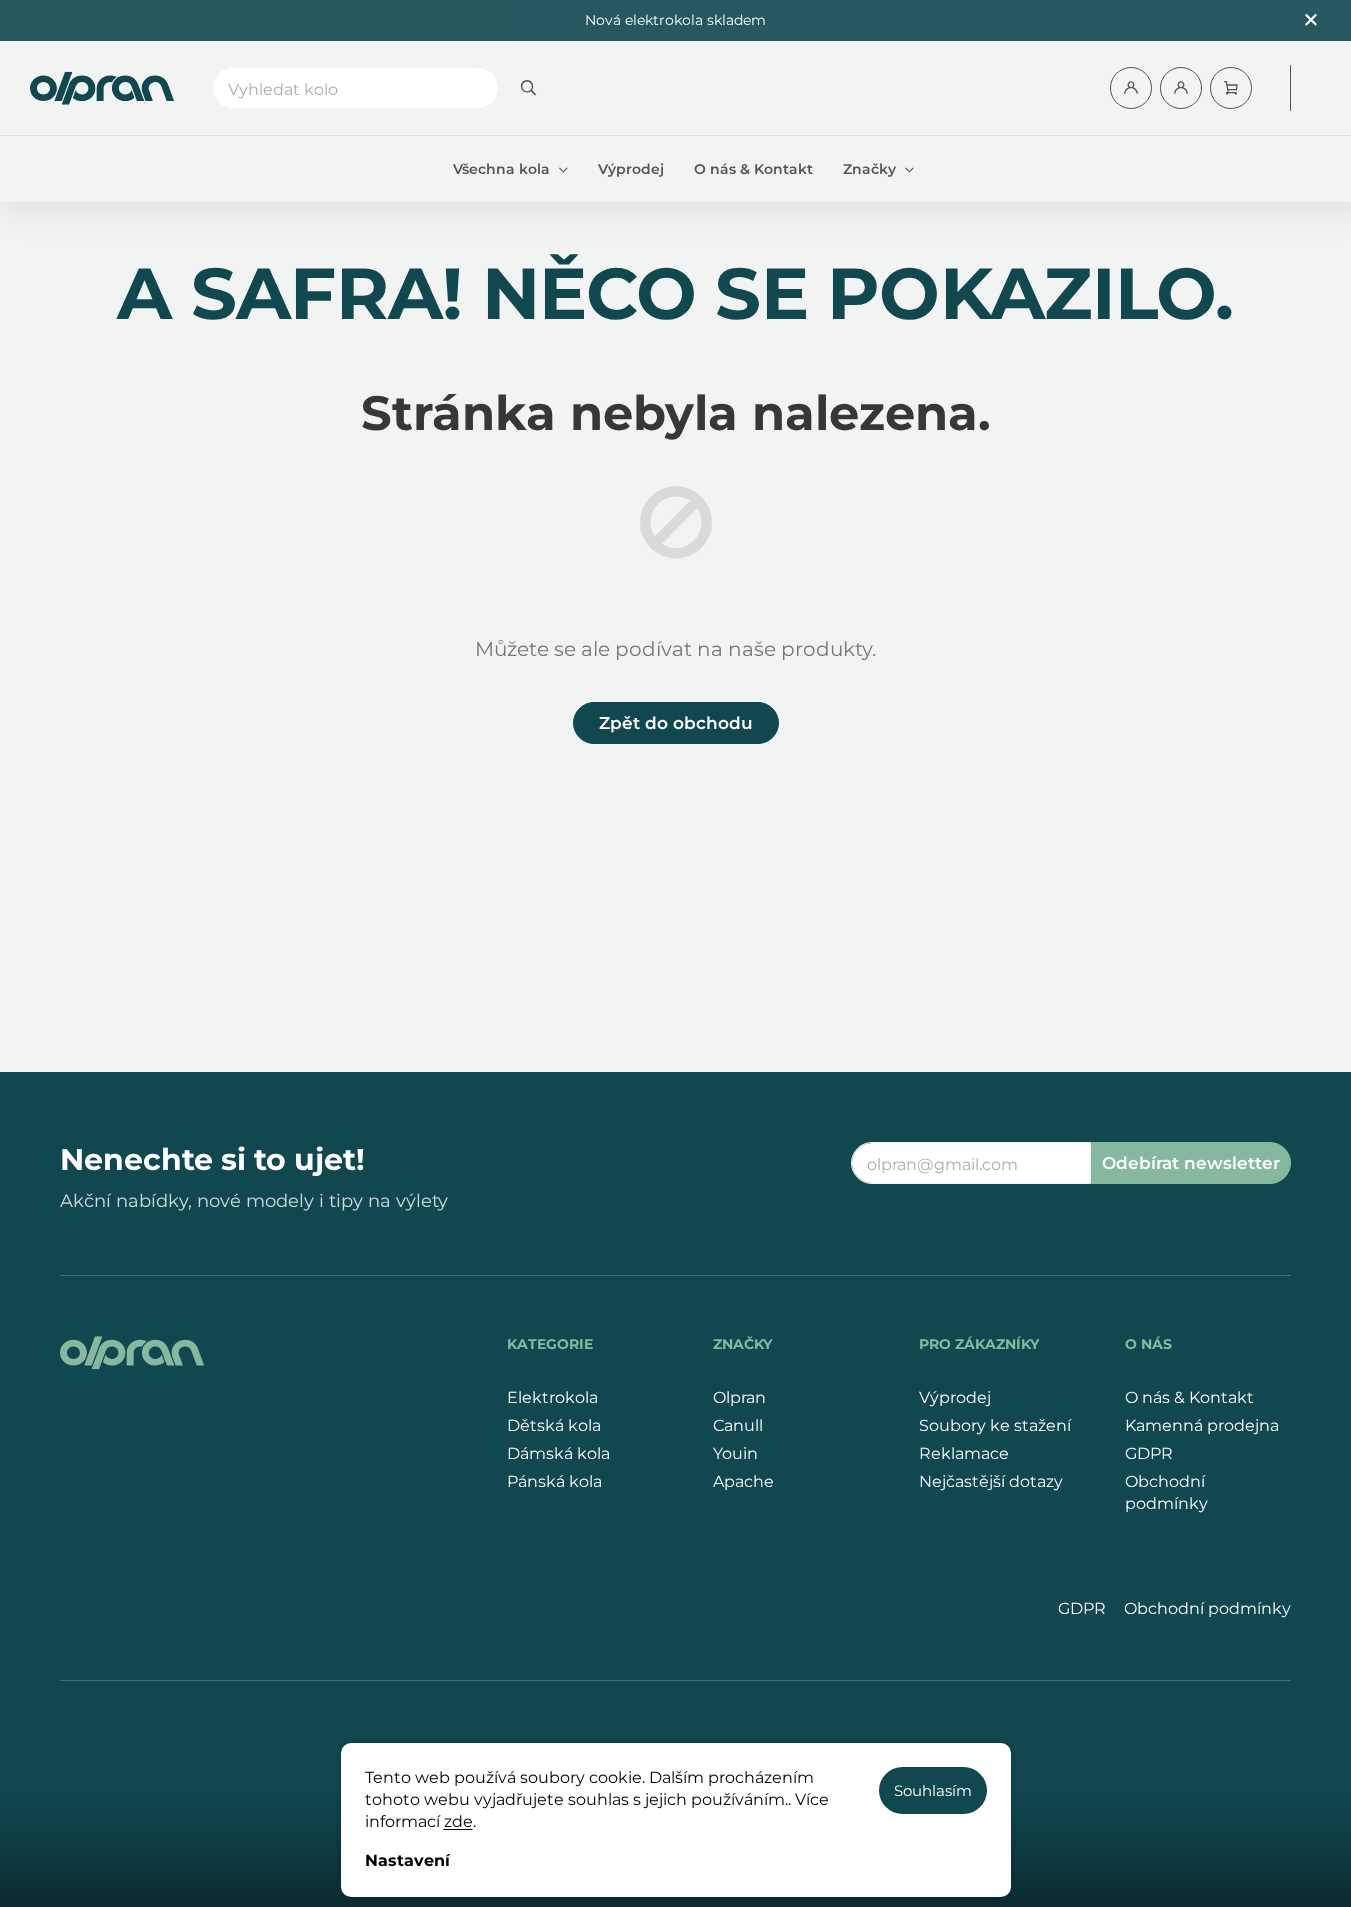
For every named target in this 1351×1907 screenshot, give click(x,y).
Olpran (739, 1397)
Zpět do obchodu (676, 723)
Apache (743, 1481)
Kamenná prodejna (1202, 1425)
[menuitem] (510, 168)
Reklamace (964, 1453)
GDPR (1149, 1453)
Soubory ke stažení (995, 1425)
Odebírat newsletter (1191, 1163)
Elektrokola (552, 1397)
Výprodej (955, 1397)
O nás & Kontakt (1189, 1397)
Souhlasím (933, 1790)
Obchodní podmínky (1166, 1492)
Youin (735, 1453)
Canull (738, 1425)
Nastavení (407, 1860)
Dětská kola (554, 1425)
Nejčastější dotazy (991, 1481)
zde (458, 1821)
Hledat (528, 88)
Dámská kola (558, 1453)
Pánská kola (554, 1481)
